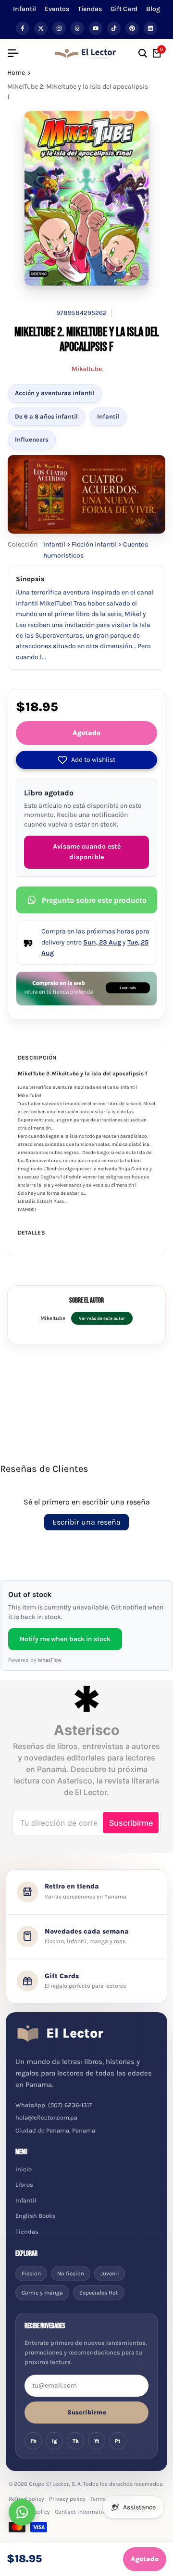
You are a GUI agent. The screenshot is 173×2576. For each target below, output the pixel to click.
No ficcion (71, 2273)
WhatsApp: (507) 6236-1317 (54, 2105)
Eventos (57, 9)
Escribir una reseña (86, 1522)
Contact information (82, 2512)
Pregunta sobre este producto (94, 900)
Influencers (32, 439)
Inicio (24, 2169)
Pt (118, 2441)
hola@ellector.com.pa (46, 2117)
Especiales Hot (99, 2293)
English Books (36, 2216)
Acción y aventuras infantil (55, 393)
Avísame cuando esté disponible (87, 852)
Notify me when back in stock (65, 1639)
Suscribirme (87, 2412)
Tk (76, 2441)
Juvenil (110, 2273)
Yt (97, 2441)
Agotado (86, 733)
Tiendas (90, 9)
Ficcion (31, 2273)
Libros (24, 2185)
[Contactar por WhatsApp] (22, 2512)
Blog (153, 9)
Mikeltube (87, 369)
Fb (33, 2441)
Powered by (35, 1660)
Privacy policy (67, 2499)
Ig (55, 2441)
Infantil (25, 9)
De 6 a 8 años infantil (46, 416)
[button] (86, 760)
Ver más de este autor (102, 1318)
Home (16, 73)
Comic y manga (42, 2293)
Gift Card (124, 9)
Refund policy (26, 2499)
